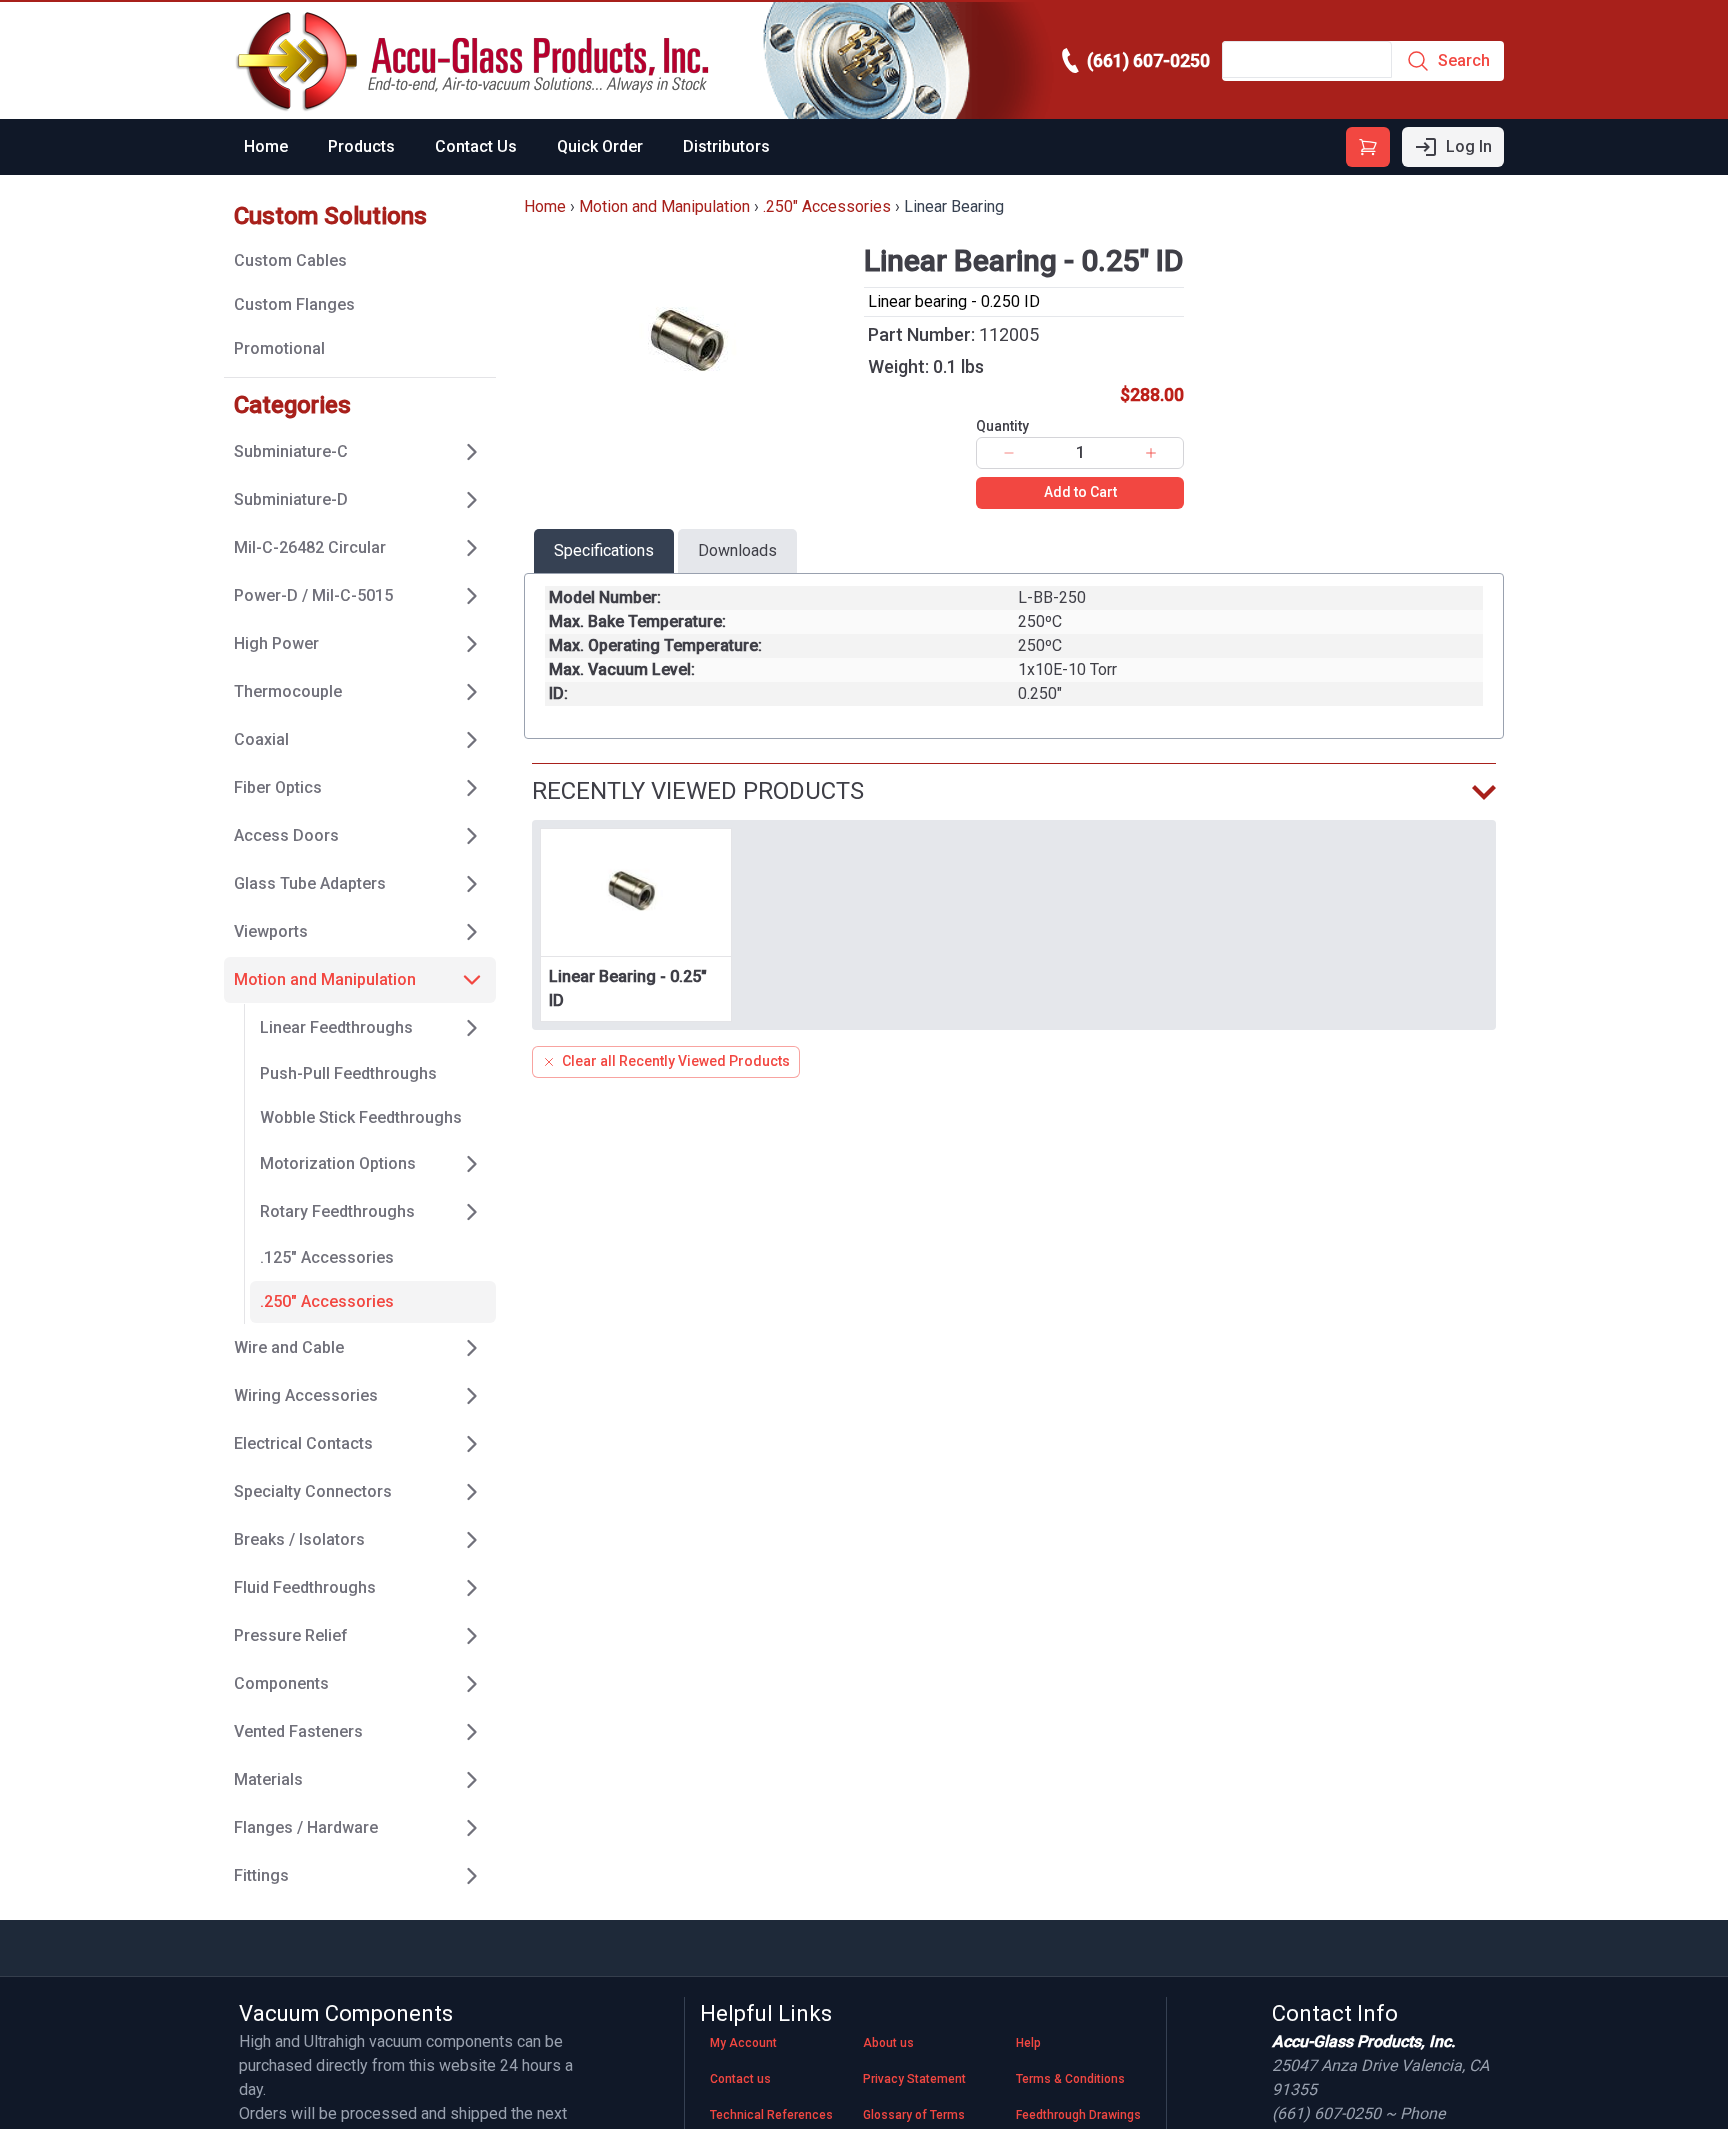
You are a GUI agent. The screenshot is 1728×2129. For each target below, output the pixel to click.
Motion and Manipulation (664, 206)
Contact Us (476, 146)
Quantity (1002, 426)
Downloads (737, 550)
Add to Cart (1080, 492)
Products (361, 146)
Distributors (726, 146)
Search (1464, 60)
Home (266, 146)
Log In (1469, 146)
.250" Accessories (827, 206)
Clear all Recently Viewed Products (676, 1061)
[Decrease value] (1009, 453)
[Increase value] (1151, 453)
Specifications (604, 550)
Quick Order (600, 146)
